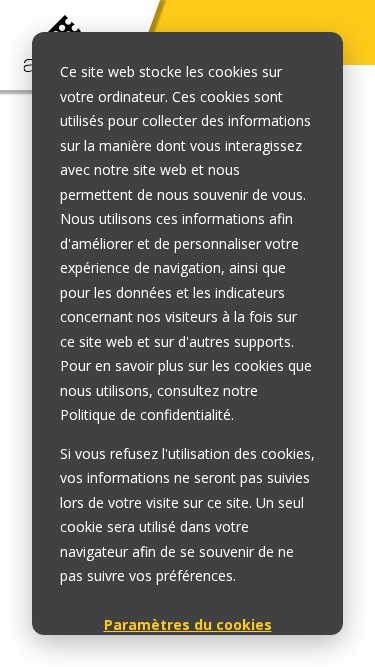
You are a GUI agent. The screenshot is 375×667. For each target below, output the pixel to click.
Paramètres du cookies (188, 624)
